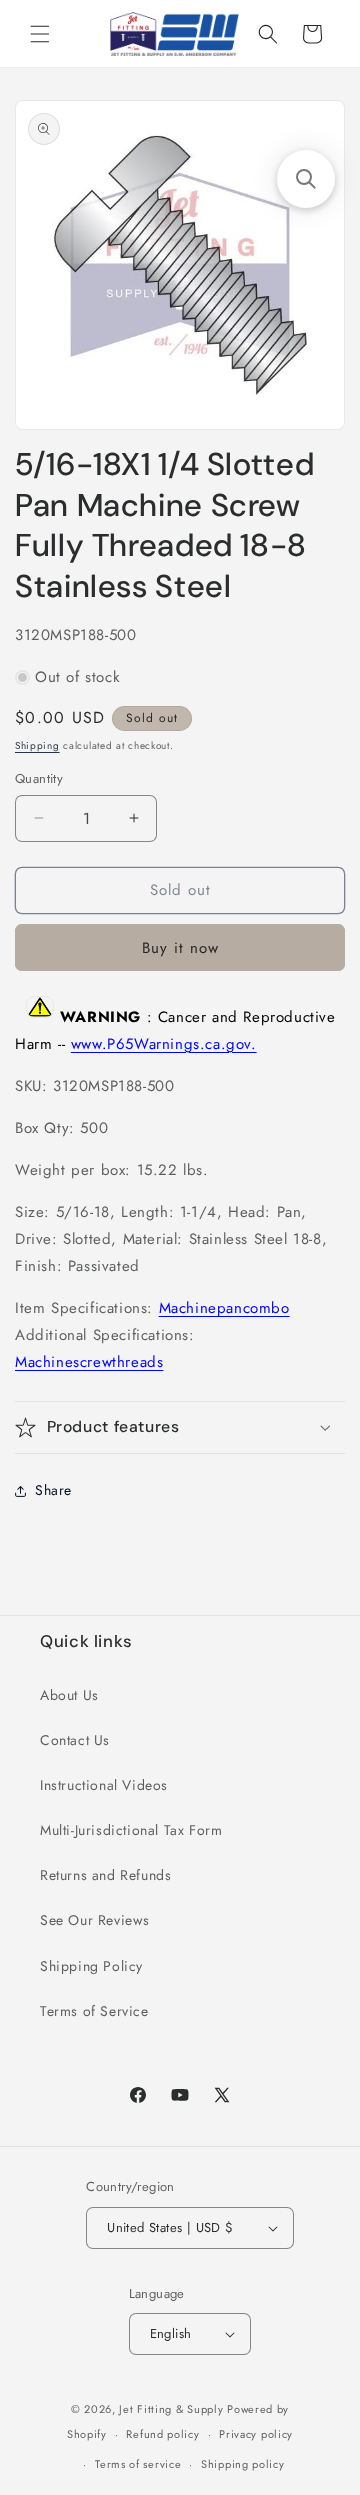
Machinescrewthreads (89, 1362)
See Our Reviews (95, 1920)
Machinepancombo (224, 1308)
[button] (40, 34)
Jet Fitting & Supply (171, 2409)
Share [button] (53, 1490)
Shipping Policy (91, 1966)
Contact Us (75, 1740)
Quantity (39, 778)
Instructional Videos (104, 1785)
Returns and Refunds (105, 1875)
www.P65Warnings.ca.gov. (164, 1044)
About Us (69, 1695)
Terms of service (138, 2464)
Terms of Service (94, 2011)
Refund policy (162, 2434)
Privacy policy (256, 2434)
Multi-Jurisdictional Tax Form (131, 1830)
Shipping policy (243, 2464)
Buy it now (180, 948)
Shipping (37, 745)
